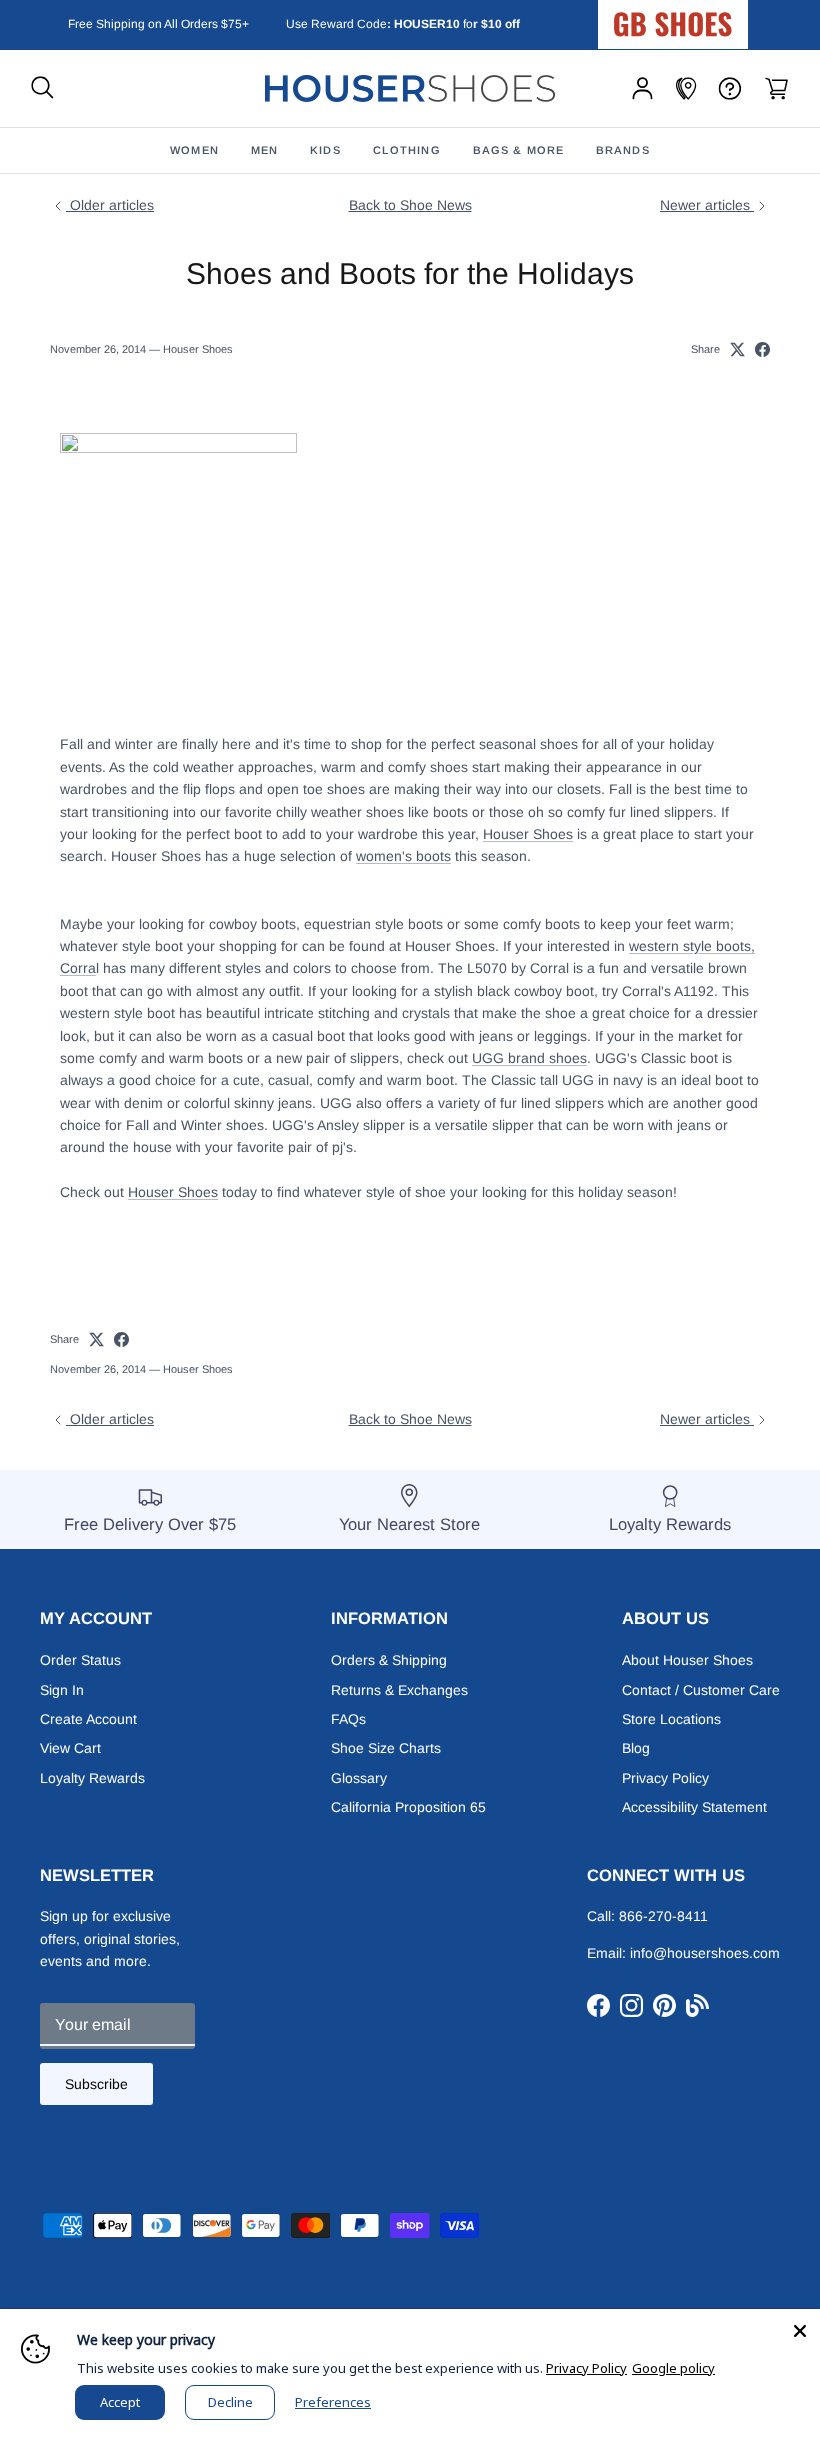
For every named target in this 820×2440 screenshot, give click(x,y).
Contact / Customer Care (701, 1690)
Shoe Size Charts (386, 1748)
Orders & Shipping (389, 1660)
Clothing (407, 150)
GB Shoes (723, 16)
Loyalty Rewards (92, 1778)
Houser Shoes (528, 834)
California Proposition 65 (408, 1807)
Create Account (88, 1719)
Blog (636, 1748)
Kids (325, 150)
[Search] (42, 88)
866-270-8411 (663, 1916)
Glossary (359, 1778)
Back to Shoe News (410, 205)
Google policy (673, 2368)
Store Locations (671, 1719)
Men (264, 150)
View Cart (70, 1748)
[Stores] (686, 88)
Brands (623, 150)
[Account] (642, 88)
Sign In (62, 1690)
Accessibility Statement (694, 1807)
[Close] (800, 2329)
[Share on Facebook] (762, 349)
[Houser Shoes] (410, 88)
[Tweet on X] (737, 349)
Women (194, 150)
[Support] (730, 88)
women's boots (403, 856)
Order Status (80, 1660)
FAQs (348, 1719)
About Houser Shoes (687, 1660)
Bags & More (518, 150)
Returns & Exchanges (399, 1690)
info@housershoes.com (705, 1953)
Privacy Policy (665, 1778)
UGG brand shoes (529, 1058)
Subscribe (96, 2084)
